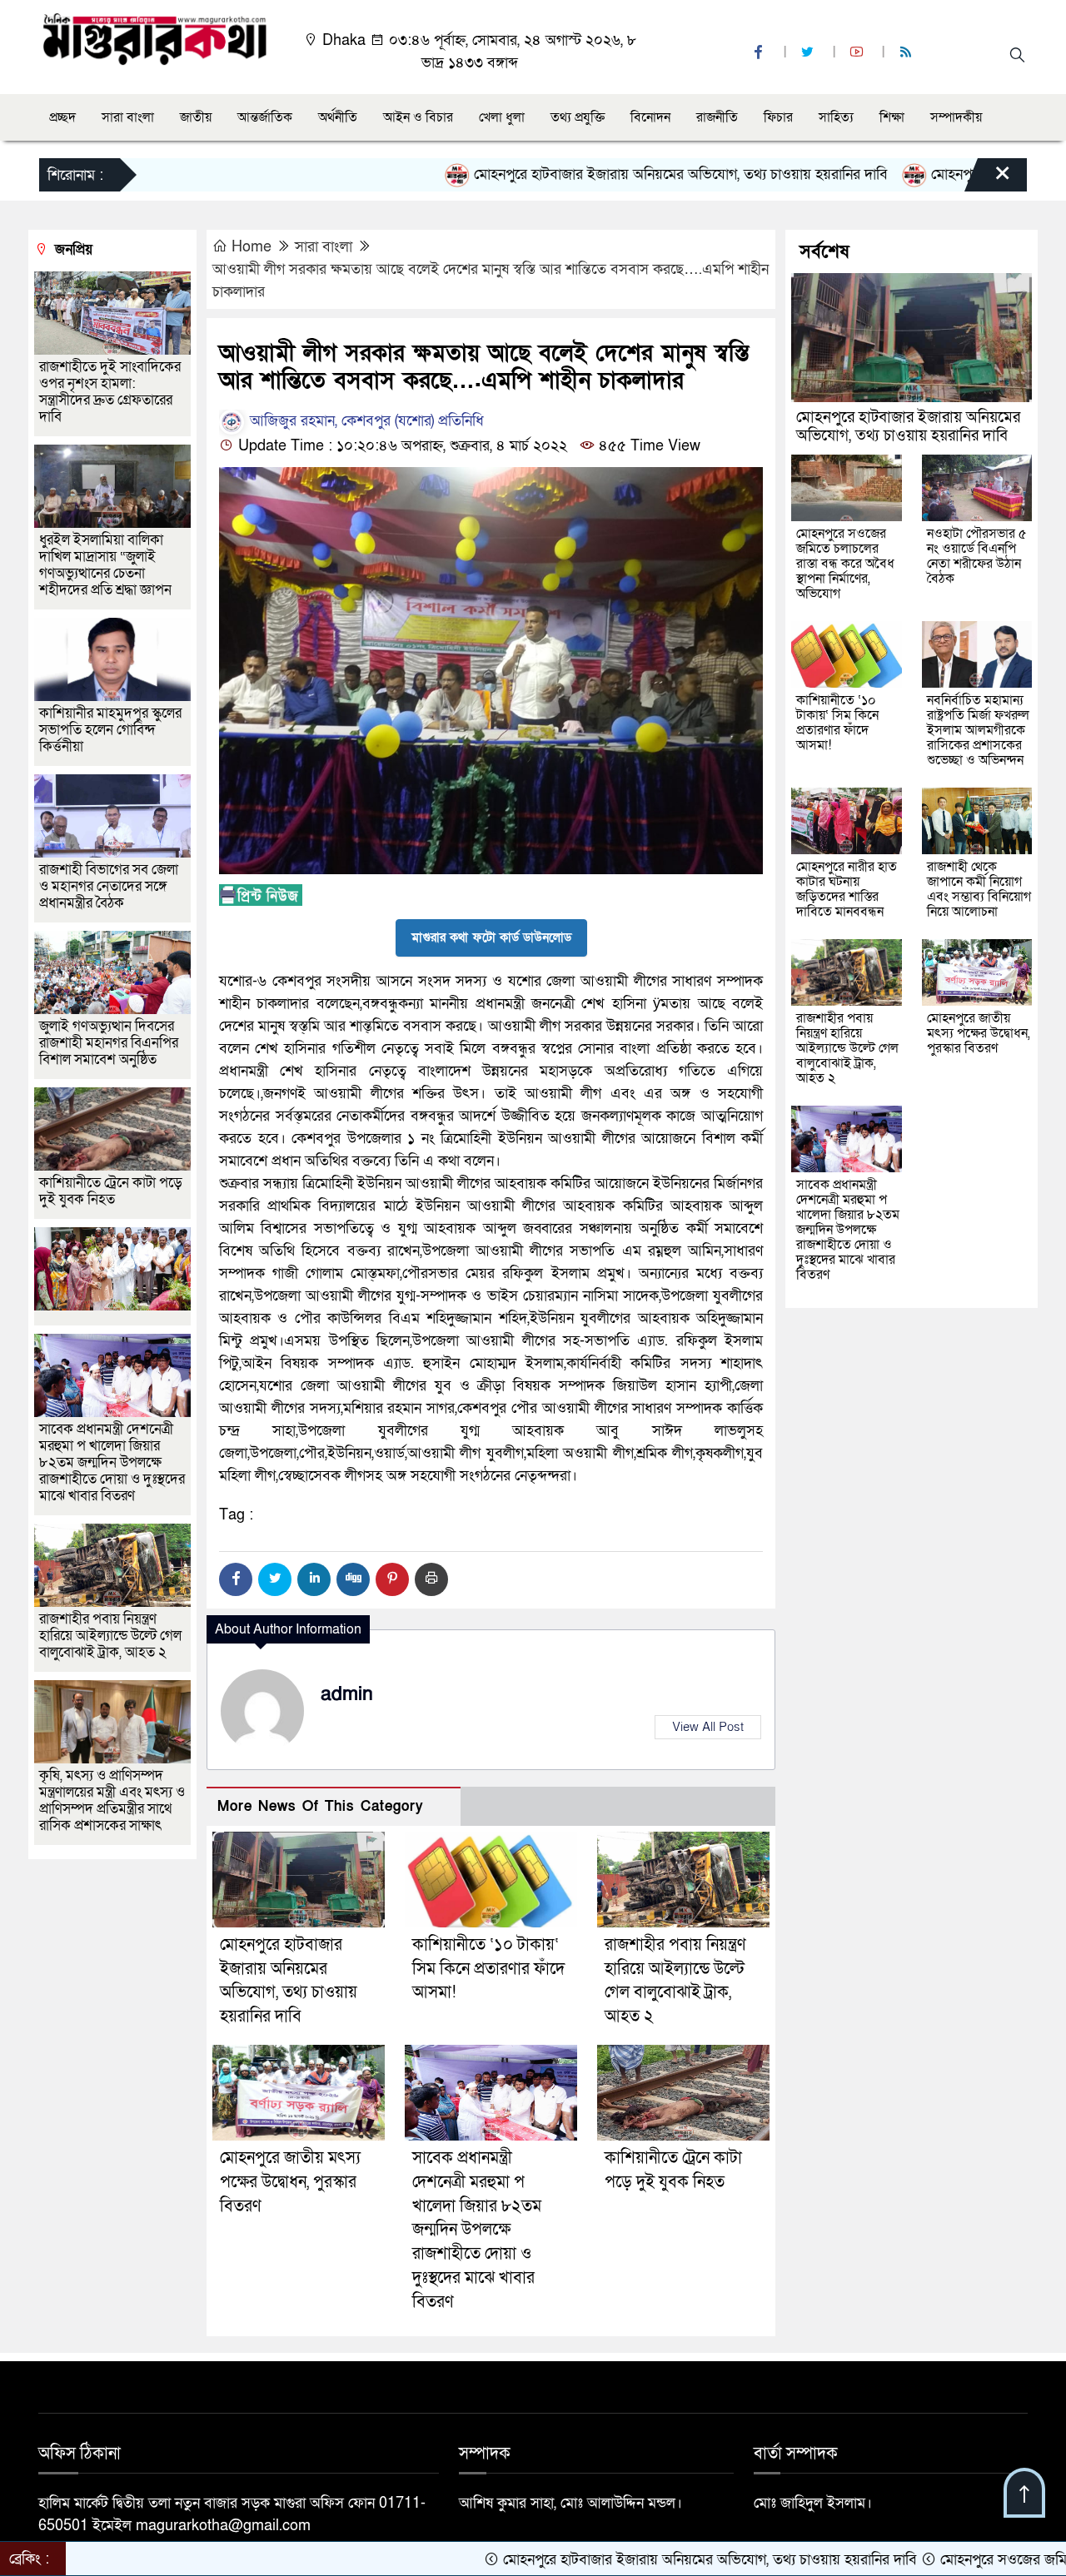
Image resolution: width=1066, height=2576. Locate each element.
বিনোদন (650, 117)
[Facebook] (236, 1579)
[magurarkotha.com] (154, 38)
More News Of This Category (321, 1806)
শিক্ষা (892, 117)
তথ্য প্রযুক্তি (578, 117)
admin (347, 1694)
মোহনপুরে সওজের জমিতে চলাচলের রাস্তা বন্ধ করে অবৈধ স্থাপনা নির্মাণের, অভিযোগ (845, 564)
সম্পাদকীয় (956, 117)
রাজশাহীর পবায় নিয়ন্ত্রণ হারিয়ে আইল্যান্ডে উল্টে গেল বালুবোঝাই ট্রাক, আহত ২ (110, 1636)
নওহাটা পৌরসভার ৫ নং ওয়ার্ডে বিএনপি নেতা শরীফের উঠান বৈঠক (977, 556)
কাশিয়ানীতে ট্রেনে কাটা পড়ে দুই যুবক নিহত (111, 1191)
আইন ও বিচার (418, 117)
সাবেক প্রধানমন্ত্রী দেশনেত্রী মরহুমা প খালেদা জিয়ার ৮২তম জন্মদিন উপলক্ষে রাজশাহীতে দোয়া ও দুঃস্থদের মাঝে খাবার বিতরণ (477, 2230)
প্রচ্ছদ (62, 117)
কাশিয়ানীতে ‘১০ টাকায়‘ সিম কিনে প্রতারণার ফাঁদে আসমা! (488, 1969)
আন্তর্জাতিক (265, 117)
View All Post (708, 1727)
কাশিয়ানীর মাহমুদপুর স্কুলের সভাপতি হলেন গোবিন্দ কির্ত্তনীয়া (110, 730)
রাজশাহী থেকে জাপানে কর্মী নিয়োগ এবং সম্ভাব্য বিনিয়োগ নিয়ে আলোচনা (979, 889)
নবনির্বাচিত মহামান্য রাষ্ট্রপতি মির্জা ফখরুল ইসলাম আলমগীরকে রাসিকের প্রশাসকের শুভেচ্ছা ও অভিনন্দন (978, 730)
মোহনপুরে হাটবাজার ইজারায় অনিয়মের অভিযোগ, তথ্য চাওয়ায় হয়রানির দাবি (586, 174)
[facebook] (760, 53)
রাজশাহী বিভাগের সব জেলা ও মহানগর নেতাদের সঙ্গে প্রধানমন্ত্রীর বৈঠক (109, 886)
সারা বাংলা (128, 117)
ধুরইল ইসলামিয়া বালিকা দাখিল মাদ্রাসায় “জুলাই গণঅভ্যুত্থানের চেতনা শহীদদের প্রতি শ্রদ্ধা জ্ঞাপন (107, 565)
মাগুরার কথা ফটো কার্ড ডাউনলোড (491, 937)
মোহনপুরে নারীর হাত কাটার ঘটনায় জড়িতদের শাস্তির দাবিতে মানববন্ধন (847, 889)
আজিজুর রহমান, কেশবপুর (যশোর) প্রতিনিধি (365, 421)
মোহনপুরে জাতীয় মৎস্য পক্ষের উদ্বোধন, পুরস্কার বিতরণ (290, 2182)
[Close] (988, 179)
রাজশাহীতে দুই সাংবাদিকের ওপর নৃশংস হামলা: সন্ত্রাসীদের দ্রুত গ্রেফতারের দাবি (110, 392)
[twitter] (809, 53)
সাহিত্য (836, 117)
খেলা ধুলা (502, 117)
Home (252, 247)
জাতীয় (196, 117)
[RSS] (908, 53)
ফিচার (778, 117)
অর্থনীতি (338, 117)
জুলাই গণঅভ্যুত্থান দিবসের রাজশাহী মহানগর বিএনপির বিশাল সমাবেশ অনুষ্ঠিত (109, 1043)
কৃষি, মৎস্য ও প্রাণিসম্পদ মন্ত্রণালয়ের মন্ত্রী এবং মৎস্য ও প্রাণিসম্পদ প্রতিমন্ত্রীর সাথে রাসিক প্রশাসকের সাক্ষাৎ (112, 1800)
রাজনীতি (717, 117)
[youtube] (859, 53)
